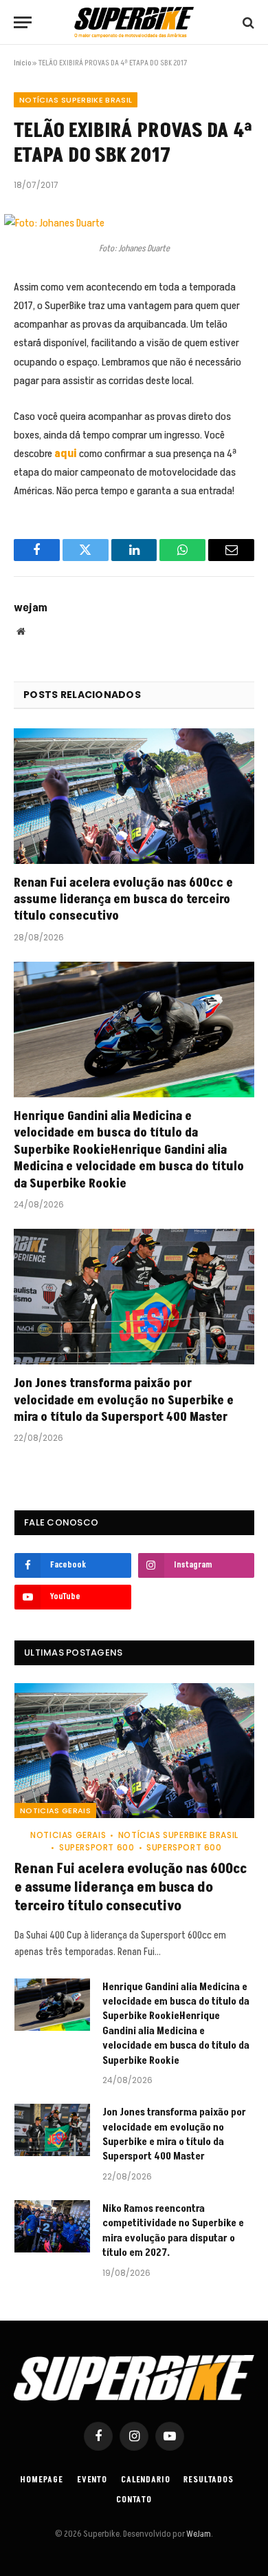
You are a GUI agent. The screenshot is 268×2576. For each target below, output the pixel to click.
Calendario (145, 2480)
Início (22, 63)
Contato (134, 2500)
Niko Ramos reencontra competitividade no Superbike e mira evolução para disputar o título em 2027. (173, 2231)
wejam (31, 608)
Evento (92, 2480)
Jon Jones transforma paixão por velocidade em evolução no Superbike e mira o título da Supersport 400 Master (124, 1400)
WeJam (198, 2534)
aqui (66, 454)
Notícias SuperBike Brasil (76, 100)
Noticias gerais (55, 1810)
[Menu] (23, 22)
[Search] (247, 22)
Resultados (208, 2480)
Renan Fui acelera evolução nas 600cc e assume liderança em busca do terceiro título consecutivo (123, 900)
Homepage (42, 2480)
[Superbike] (134, 22)
